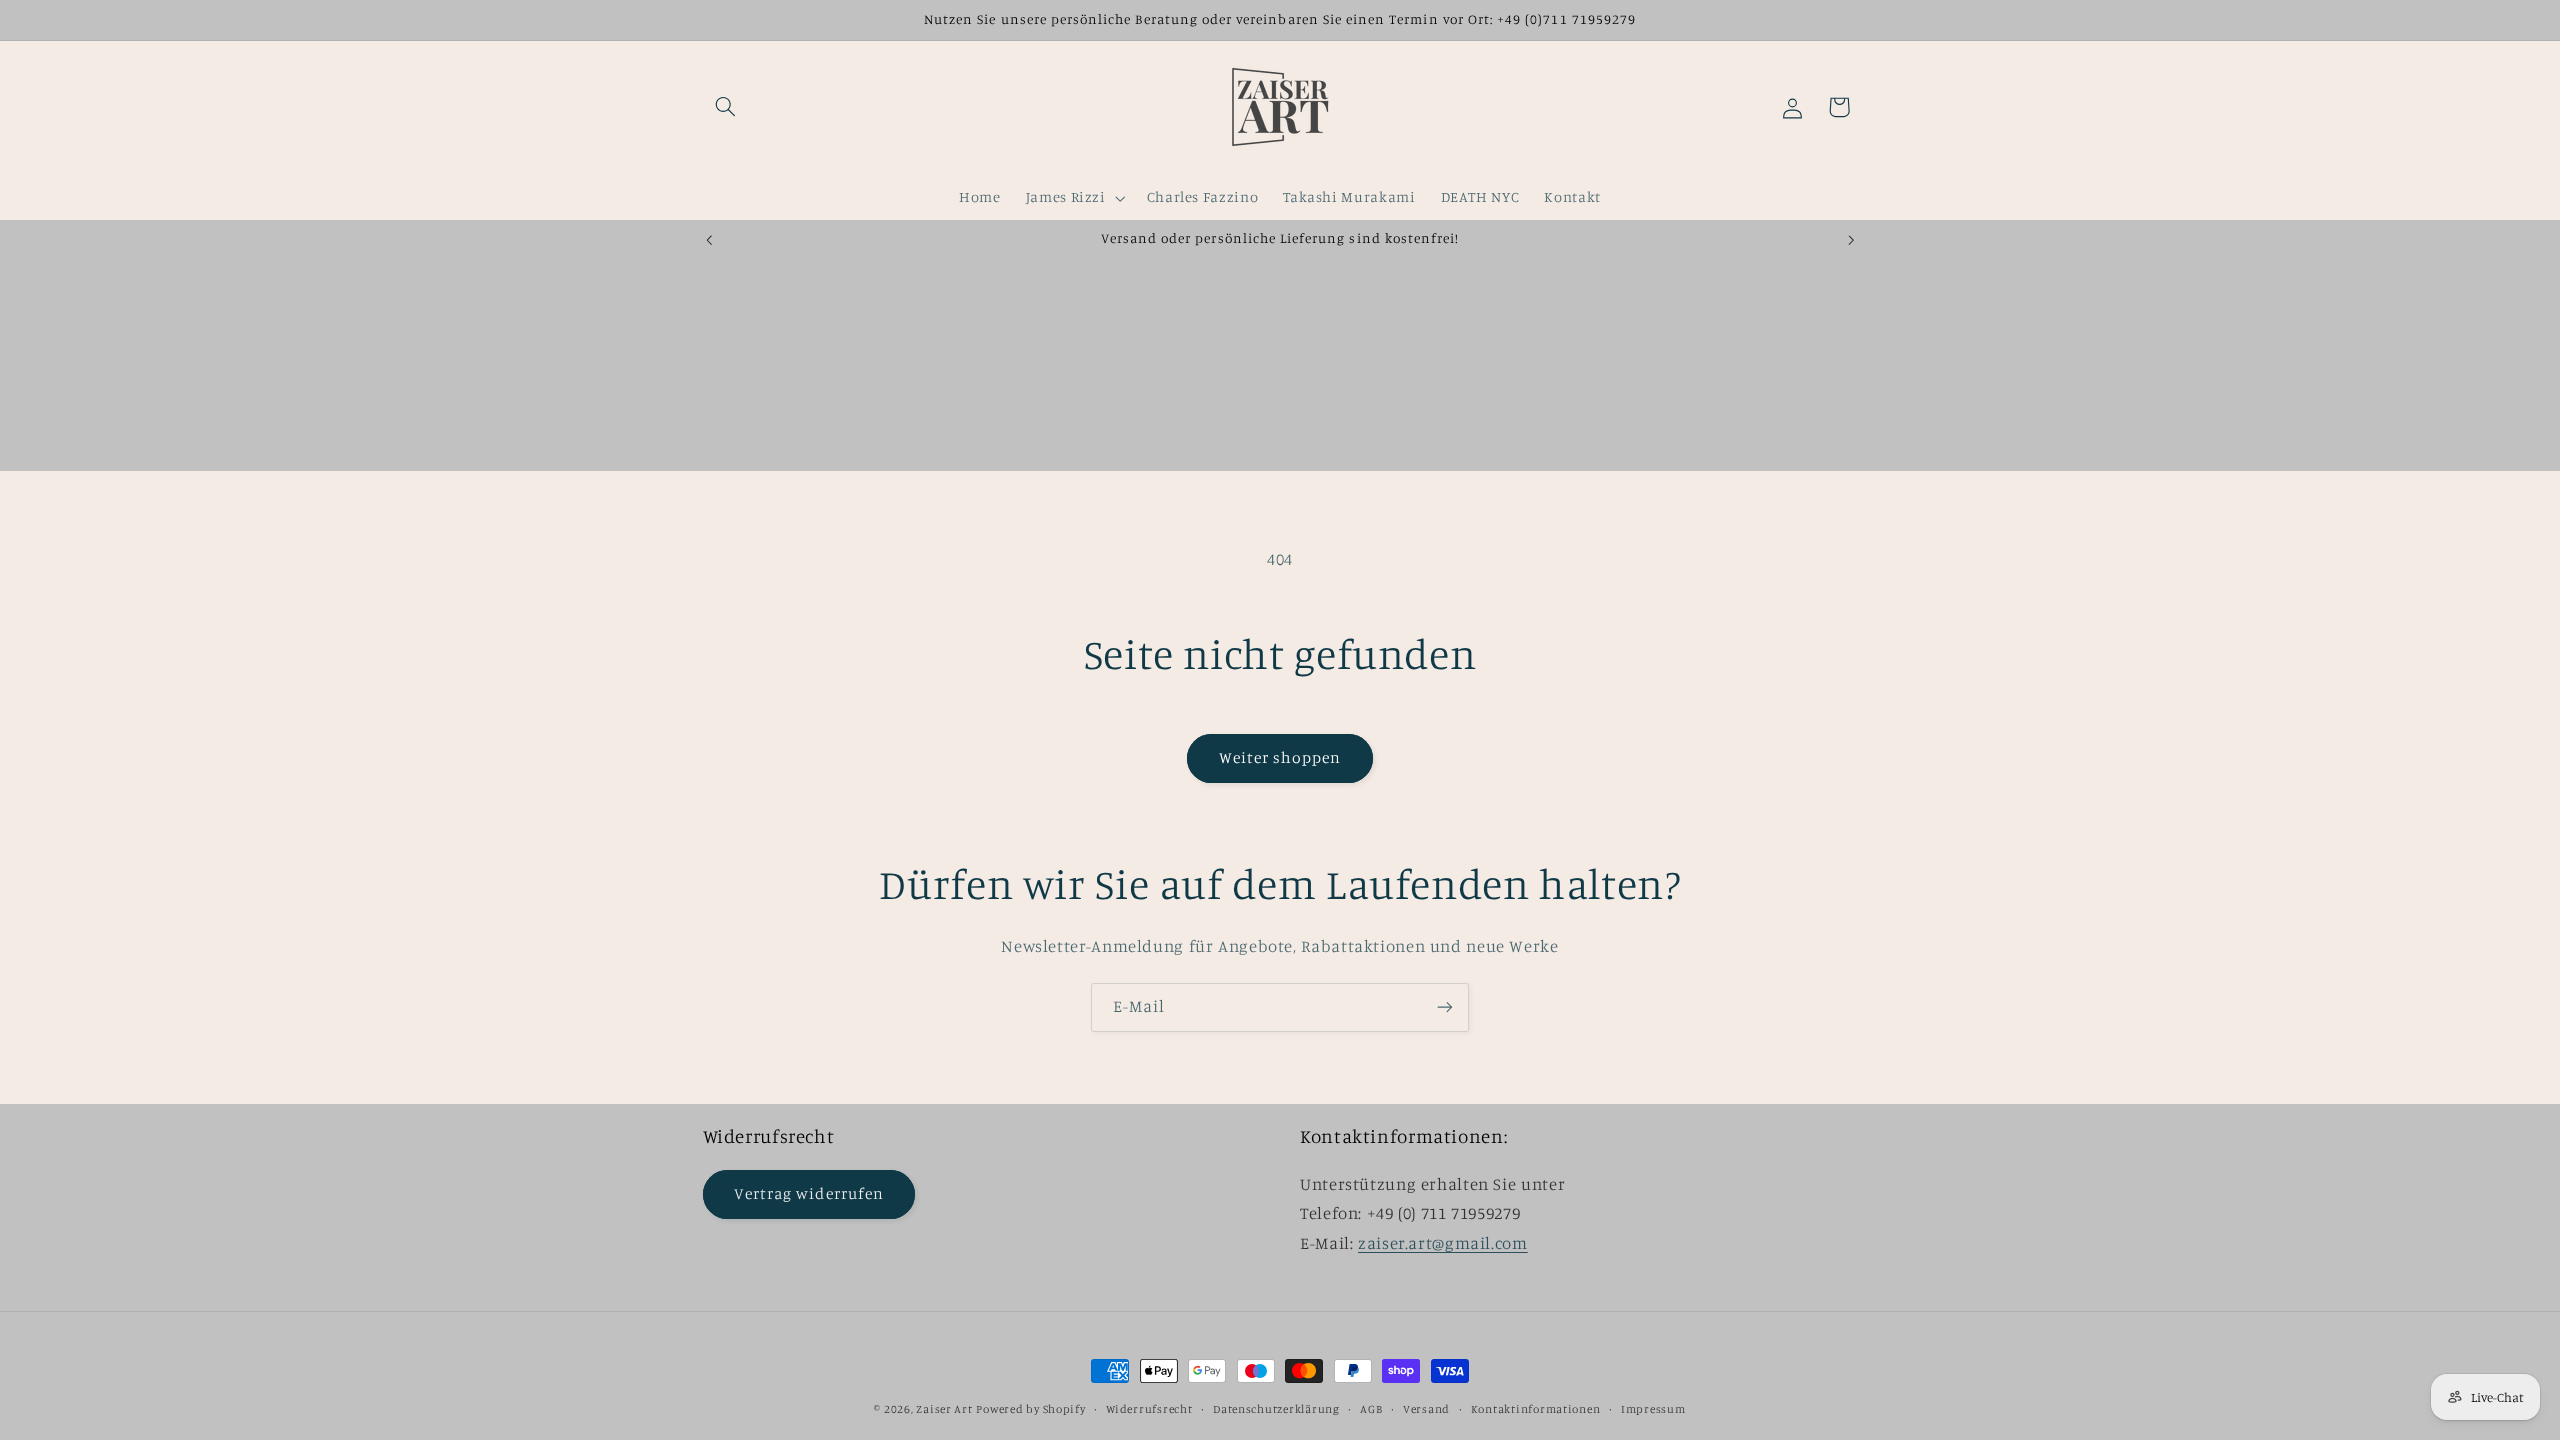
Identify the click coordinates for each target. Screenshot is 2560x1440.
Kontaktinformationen (1536, 1409)
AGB (1371, 1409)
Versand (1426, 1409)
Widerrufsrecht (1149, 1409)
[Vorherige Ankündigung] (709, 240)
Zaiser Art (944, 1409)
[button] (726, 107)
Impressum (1653, 1409)
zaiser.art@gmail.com (1443, 1243)
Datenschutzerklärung (1276, 1409)
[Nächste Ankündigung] (1851, 240)
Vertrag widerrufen (809, 1193)
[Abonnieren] (1445, 1007)
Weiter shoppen (1280, 757)
